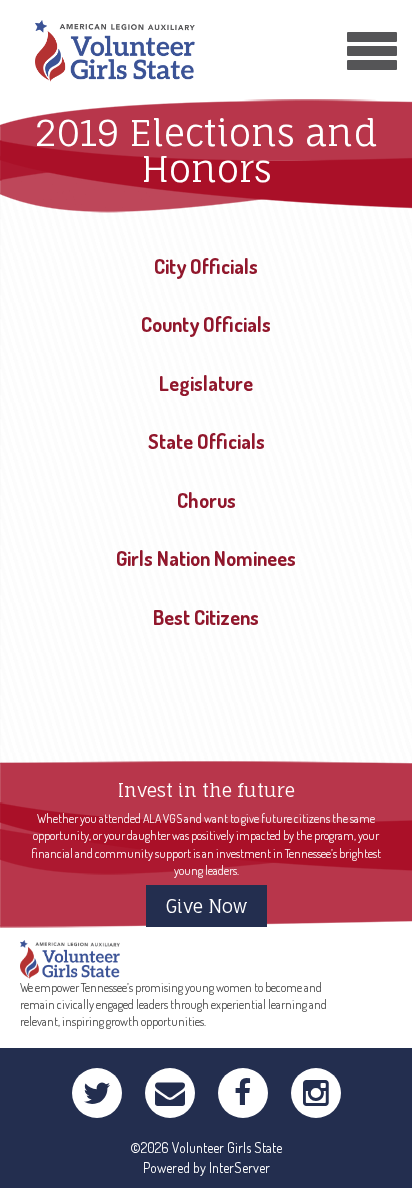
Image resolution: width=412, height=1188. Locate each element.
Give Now (206, 906)
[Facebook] (243, 1093)
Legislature (206, 383)
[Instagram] (316, 1093)
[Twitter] (97, 1093)
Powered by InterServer (206, 1167)
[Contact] (170, 1093)
